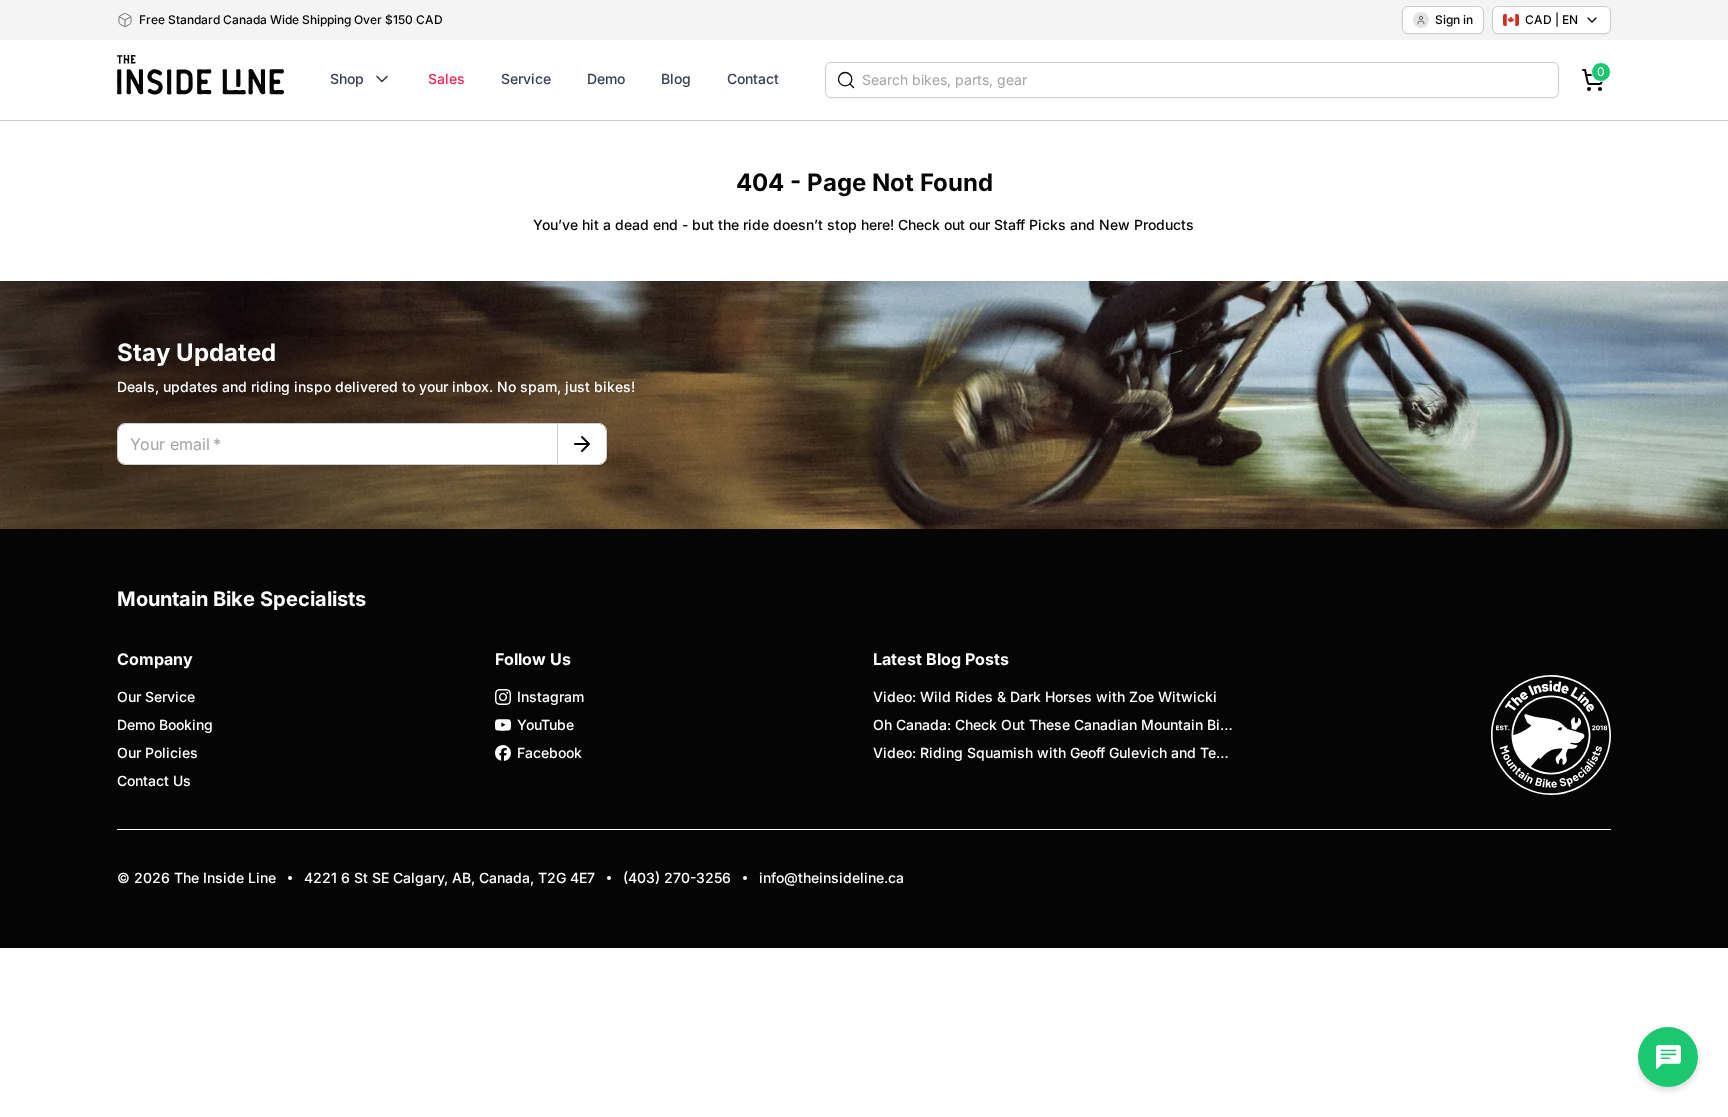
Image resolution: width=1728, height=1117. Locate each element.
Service (526, 78)
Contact (753, 78)
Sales (446, 78)
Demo (606, 78)
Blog (676, 78)
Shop (347, 78)
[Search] (846, 80)
